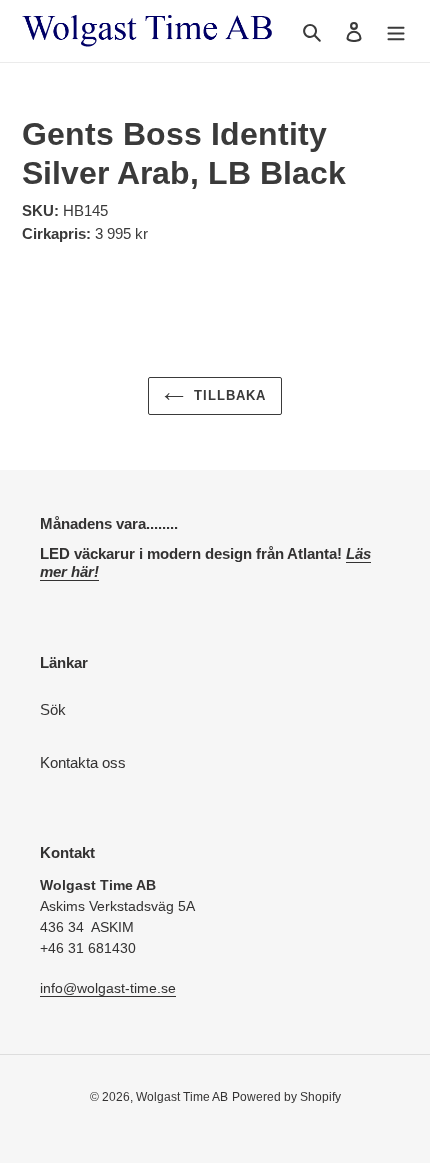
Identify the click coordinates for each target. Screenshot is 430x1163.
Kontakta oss (83, 762)
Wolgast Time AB (182, 1097)
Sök (53, 709)
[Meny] (396, 31)
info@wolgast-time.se (108, 988)
